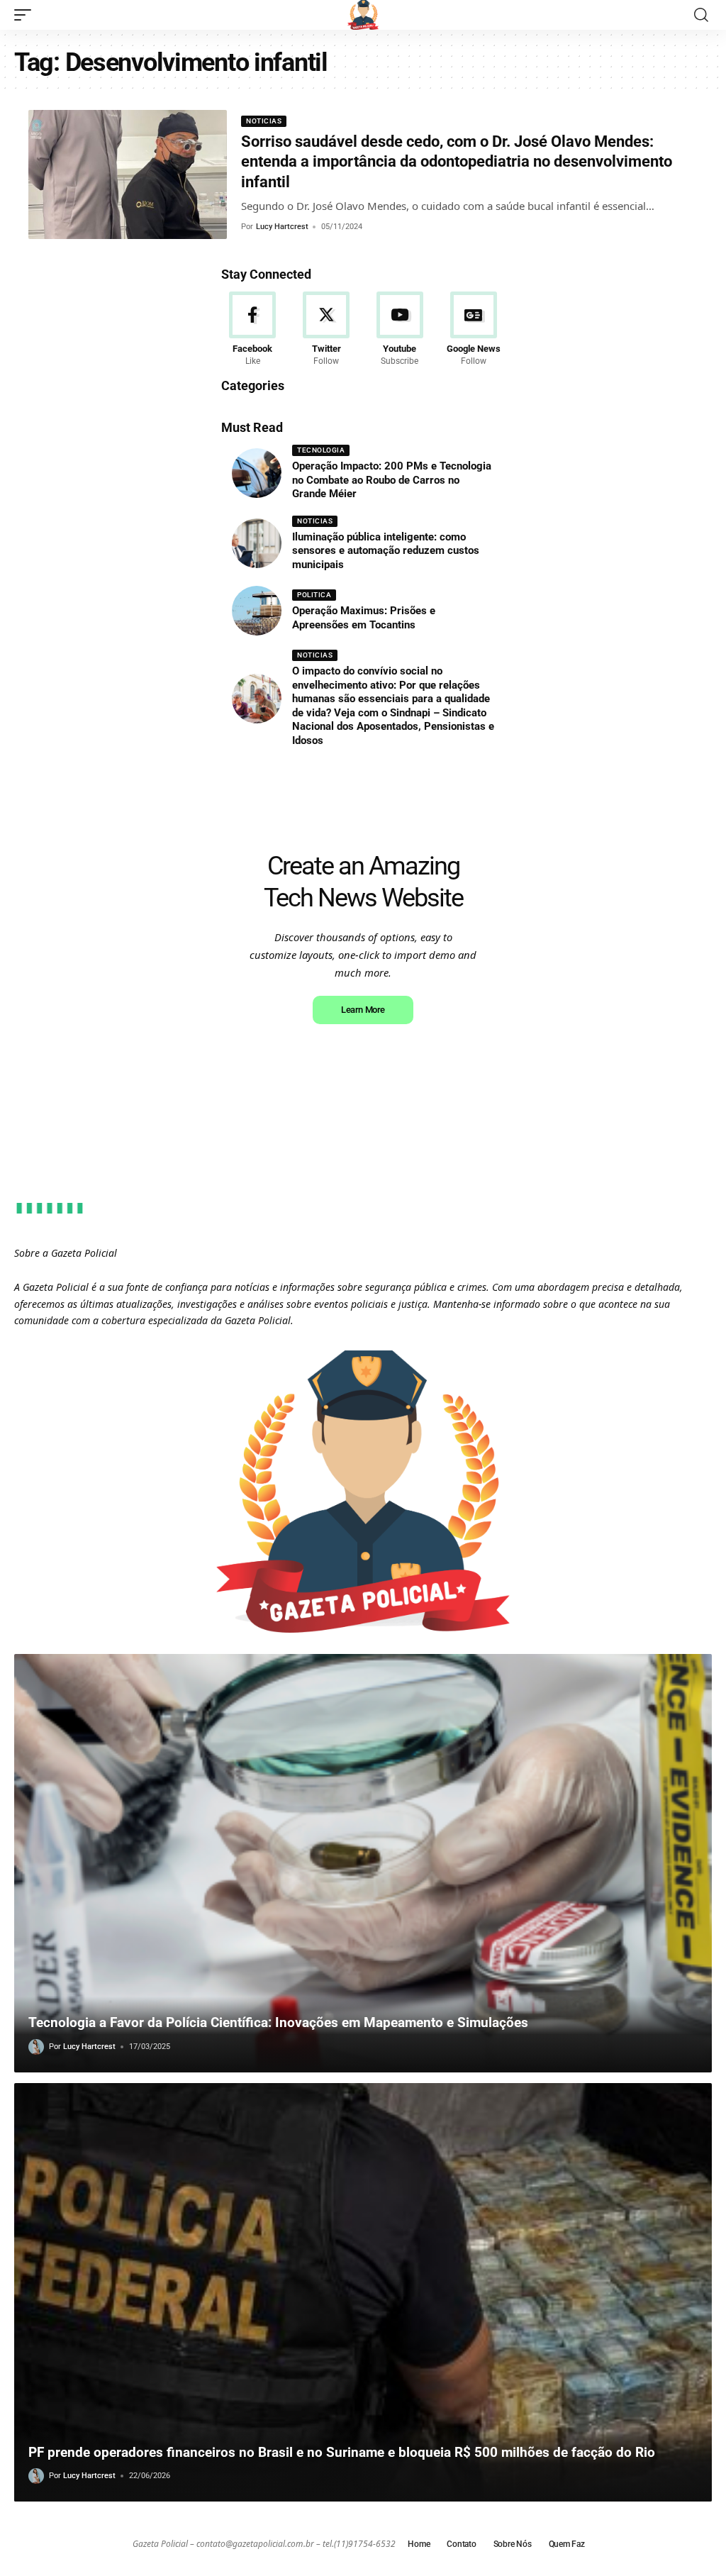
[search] (701, 15)
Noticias (264, 121)
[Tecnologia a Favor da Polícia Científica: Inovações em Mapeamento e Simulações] (363, 1863)
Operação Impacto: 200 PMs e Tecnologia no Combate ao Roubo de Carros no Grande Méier (392, 480)
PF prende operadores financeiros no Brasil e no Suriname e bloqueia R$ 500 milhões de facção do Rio (342, 2452)
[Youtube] (400, 330)
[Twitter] (326, 330)
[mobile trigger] (26, 15)
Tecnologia (321, 450)
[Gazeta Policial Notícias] (363, 15)
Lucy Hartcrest (282, 227)
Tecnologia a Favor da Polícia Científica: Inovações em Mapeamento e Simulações (278, 2022)
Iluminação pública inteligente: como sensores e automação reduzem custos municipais (386, 551)
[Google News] (473, 330)
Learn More (363, 1010)
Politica (314, 595)
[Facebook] (253, 330)
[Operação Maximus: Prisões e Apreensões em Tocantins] (257, 611)
